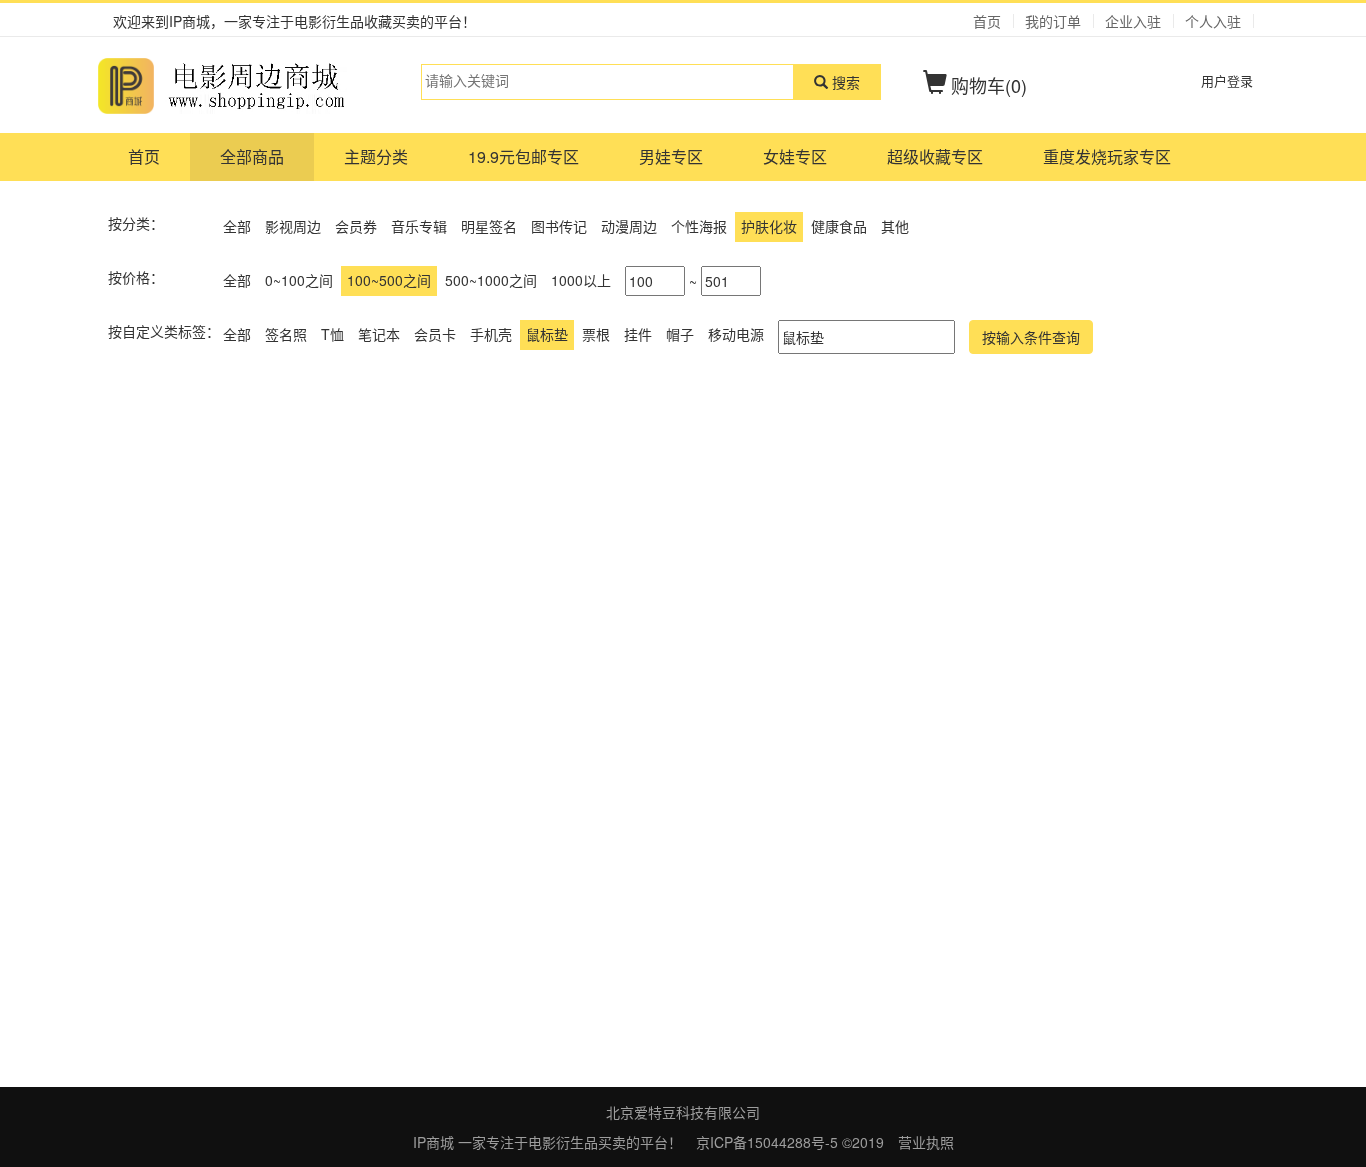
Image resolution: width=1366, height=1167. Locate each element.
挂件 (638, 334)
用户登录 (1227, 80)
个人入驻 (1213, 21)
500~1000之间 (491, 280)
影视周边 (293, 226)
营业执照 (926, 1142)
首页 (987, 21)
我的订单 (1053, 21)
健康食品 (839, 226)
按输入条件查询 (1031, 337)
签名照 (286, 334)
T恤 (332, 334)
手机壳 (491, 334)
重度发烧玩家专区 (1107, 156)
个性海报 (699, 226)
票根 (596, 334)
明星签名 (489, 226)
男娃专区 (671, 156)
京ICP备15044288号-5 (769, 1142)
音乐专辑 (419, 226)
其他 (895, 226)
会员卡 (435, 334)
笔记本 (379, 334)
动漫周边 (629, 226)
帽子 (680, 334)
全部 (237, 226)
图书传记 (559, 226)
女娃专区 (795, 156)
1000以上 (581, 280)
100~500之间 (389, 280)
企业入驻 (1133, 21)
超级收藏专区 (935, 156)
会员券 (356, 226)
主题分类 (376, 156)
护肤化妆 (769, 226)
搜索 (844, 82)
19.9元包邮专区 (523, 156)
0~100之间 (299, 280)
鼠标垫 (547, 334)
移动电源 (736, 334)
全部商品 (252, 156)
